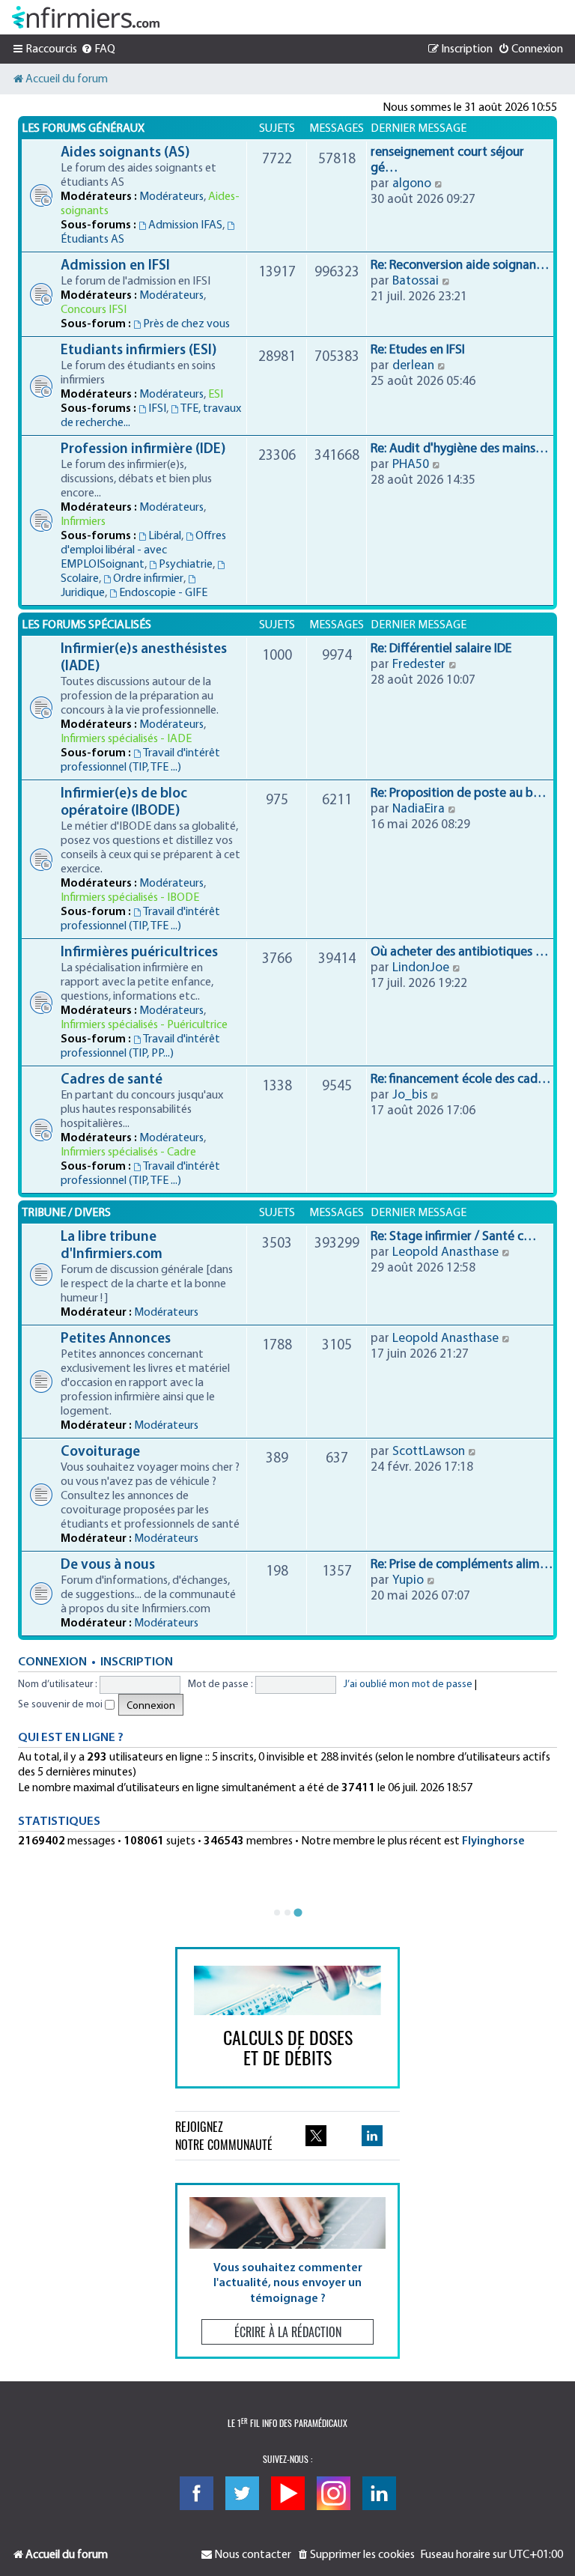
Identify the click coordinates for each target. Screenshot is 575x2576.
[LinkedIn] (379, 2493)
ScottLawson (429, 1452)
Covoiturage (100, 1452)
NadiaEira (419, 809)
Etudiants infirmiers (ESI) (139, 351)
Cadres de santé (112, 1080)
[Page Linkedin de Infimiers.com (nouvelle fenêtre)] (372, 2136)
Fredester (419, 665)
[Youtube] (288, 2493)
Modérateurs (171, 197)
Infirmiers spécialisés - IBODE (130, 898)
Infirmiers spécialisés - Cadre (128, 1152)
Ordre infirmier (148, 579)
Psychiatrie (186, 565)
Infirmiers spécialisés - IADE (126, 739)
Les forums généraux (83, 129)
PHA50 (411, 465)
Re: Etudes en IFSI (418, 350)
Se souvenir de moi (61, 1705)
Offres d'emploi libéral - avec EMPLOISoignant (143, 550)
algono (412, 184)
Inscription (137, 1662)
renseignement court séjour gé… (447, 160)
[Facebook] (197, 2493)
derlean (413, 366)
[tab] (277, 1913)
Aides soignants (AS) (125, 153)
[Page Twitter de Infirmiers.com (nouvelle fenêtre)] (316, 2136)
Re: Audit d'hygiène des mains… (459, 449)
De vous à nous (108, 1565)
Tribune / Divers (66, 1213)
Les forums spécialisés (86, 625)
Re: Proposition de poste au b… (458, 793)
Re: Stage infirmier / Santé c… (453, 1237)
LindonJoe (421, 968)
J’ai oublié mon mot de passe (408, 1685)
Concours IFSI (94, 310)
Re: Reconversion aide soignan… (460, 265)
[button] (287, 2271)
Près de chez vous (186, 324)
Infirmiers (83, 522)
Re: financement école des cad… (460, 1079)
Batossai (416, 281)
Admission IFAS (185, 225)
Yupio (408, 1580)
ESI (216, 395)
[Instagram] (334, 2493)
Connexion (52, 1662)
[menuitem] (98, 49)
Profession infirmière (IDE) (143, 450)
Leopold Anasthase (445, 1252)
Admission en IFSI (115, 266)
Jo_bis (410, 1095)
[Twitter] (242, 2493)
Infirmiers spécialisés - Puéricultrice (144, 1025)
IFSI (157, 409)
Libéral (165, 536)
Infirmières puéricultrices (139, 953)
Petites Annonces (116, 1339)
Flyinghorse (493, 1841)
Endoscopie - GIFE (163, 593)
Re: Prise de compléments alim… (462, 1565)
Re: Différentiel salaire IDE (441, 649)
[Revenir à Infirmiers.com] (86, 17)
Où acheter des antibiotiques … (459, 952)
